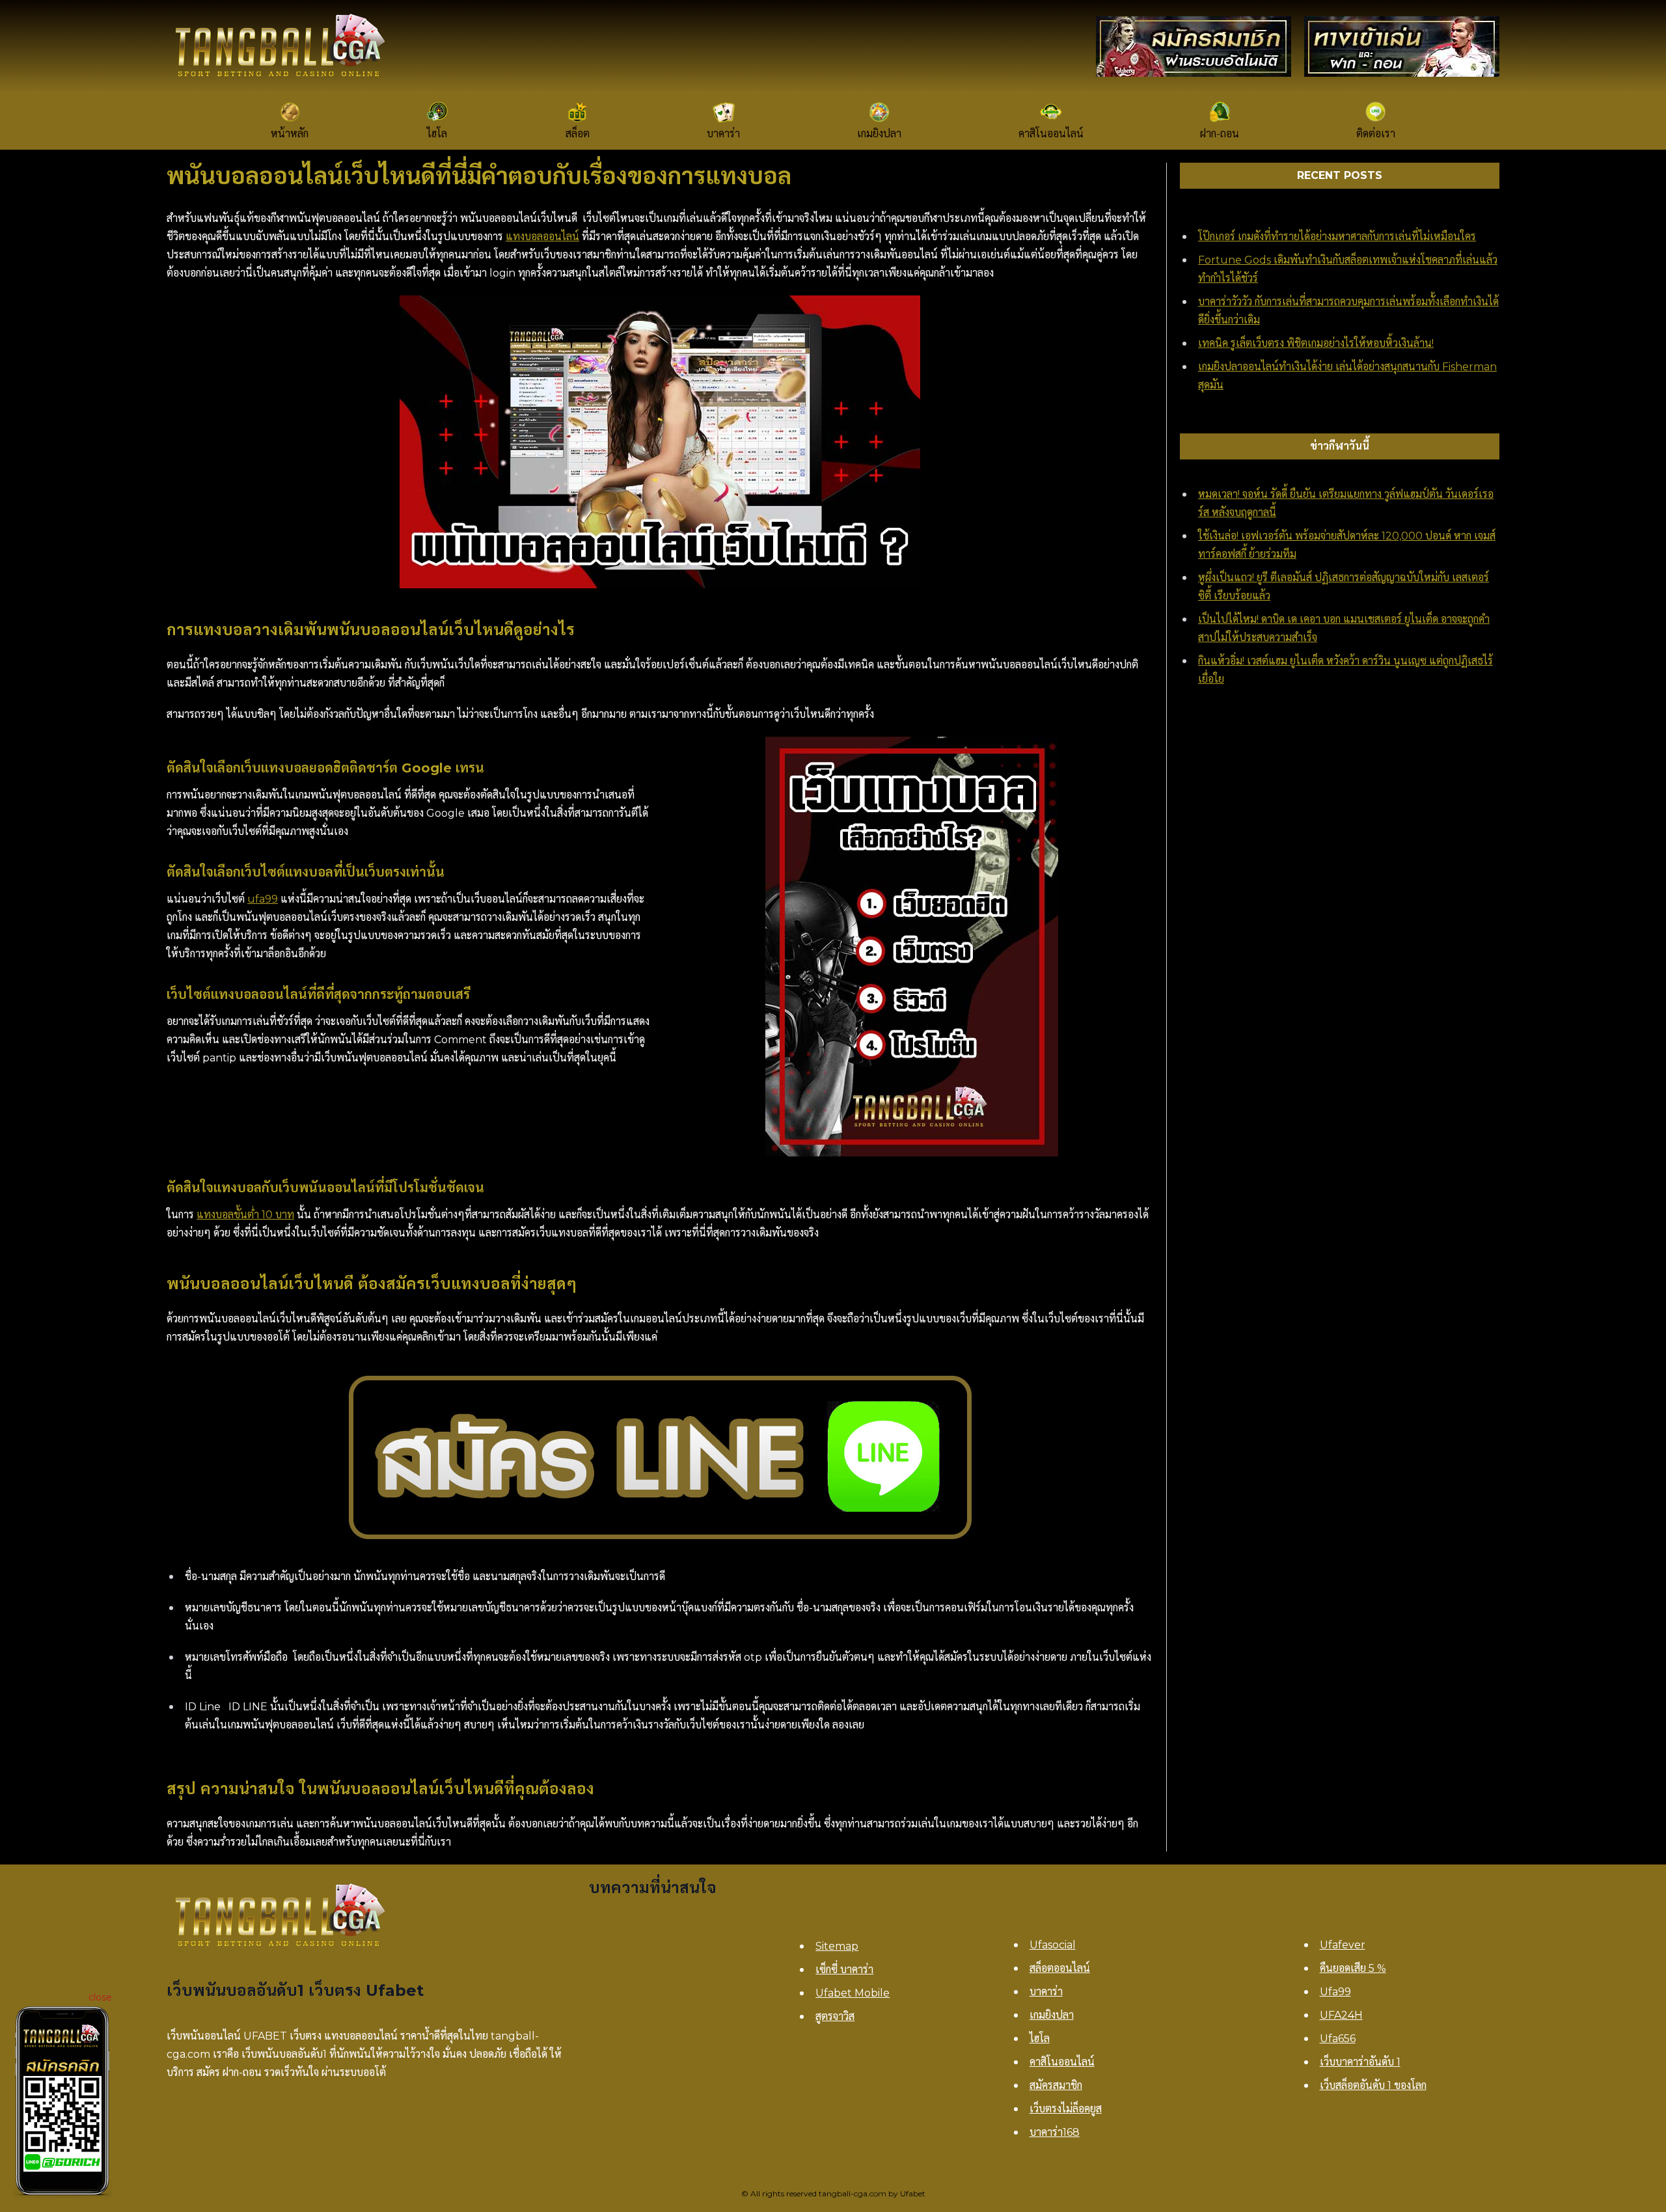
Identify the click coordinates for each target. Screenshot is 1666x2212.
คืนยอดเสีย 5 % (1353, 1968)
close (100, 1997)
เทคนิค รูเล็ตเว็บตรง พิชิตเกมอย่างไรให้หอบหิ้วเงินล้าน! (1316, 343)
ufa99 (263, 899)
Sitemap (837, 1946)
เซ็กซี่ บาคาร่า (844, 1970)
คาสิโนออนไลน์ (1062, 2062)
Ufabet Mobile (853, 1993)
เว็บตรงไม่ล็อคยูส (1066, 2109)
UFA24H (1341, 2015)
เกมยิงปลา (1052, 2015)
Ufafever (1343, 1945)
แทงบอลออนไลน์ (542, 237)
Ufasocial (1053, 1945)
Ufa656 (1338, 2039)
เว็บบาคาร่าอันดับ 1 (1360, 2062)
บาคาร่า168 (1055, 2132)
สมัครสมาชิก (1056, 2085)
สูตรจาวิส (835, 2016)
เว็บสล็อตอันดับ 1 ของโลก (1373, 2085)
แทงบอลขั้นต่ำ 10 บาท (245, 1215)
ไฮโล (1040, 2039)
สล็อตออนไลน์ (1060, 1968)
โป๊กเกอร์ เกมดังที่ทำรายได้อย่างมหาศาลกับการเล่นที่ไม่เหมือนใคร (1337, 237)
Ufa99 (1335, 1992)
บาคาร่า (1046, 1992)
